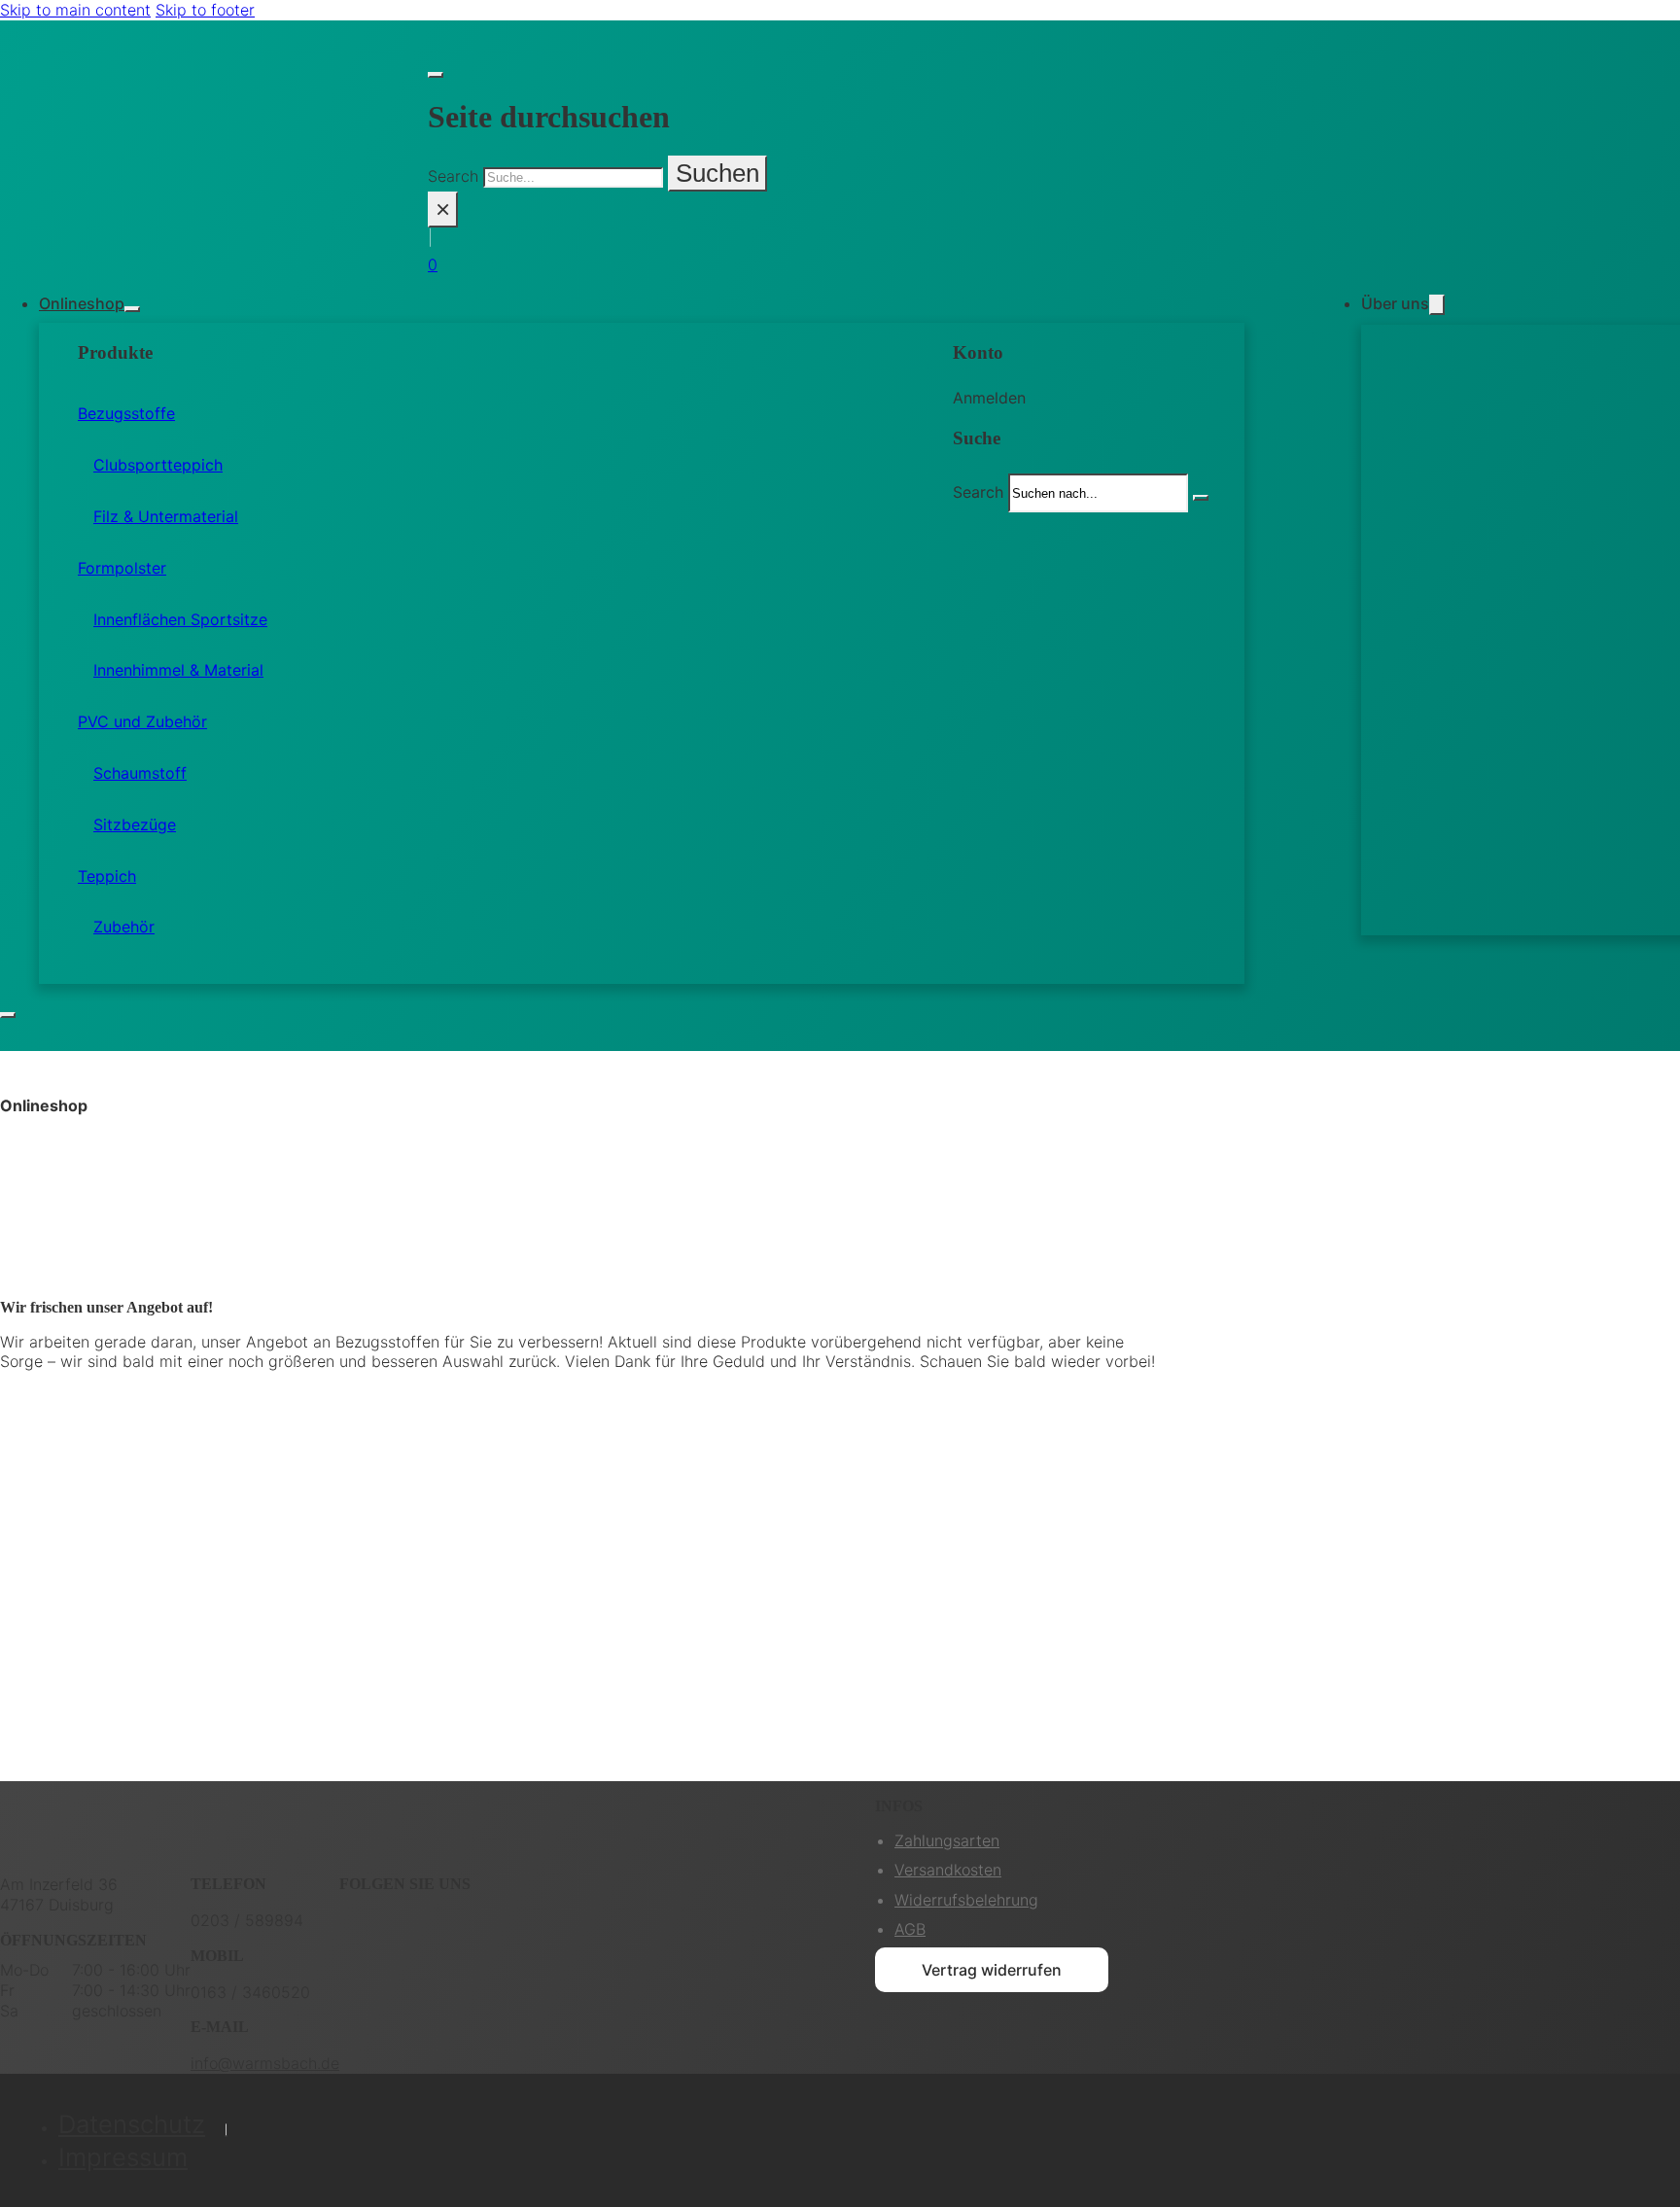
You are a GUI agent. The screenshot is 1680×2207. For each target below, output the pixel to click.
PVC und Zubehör (142, 721)
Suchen (717, 173)
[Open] (8, 1015)
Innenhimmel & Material (178, 670)
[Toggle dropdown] (132, 309)
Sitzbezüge (135, 824)
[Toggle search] (436, 75)
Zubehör (124, 927)
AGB (910, 1929)
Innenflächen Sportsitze (180, 619)
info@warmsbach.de (265, 2063)
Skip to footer (205, 10)
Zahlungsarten (947, 1840)
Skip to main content (75, 10)
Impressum (123, 2157)
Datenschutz (132, 2124)
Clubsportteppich (158, 465)
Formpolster (122, 568)
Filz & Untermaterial (166, 516)
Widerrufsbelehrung (966, 1900)
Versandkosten (948, 1870)
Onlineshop (82, 303)
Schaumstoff (140, 773)
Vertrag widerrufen (992, 1970)
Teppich (107, 876)
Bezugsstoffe (126, 413)
